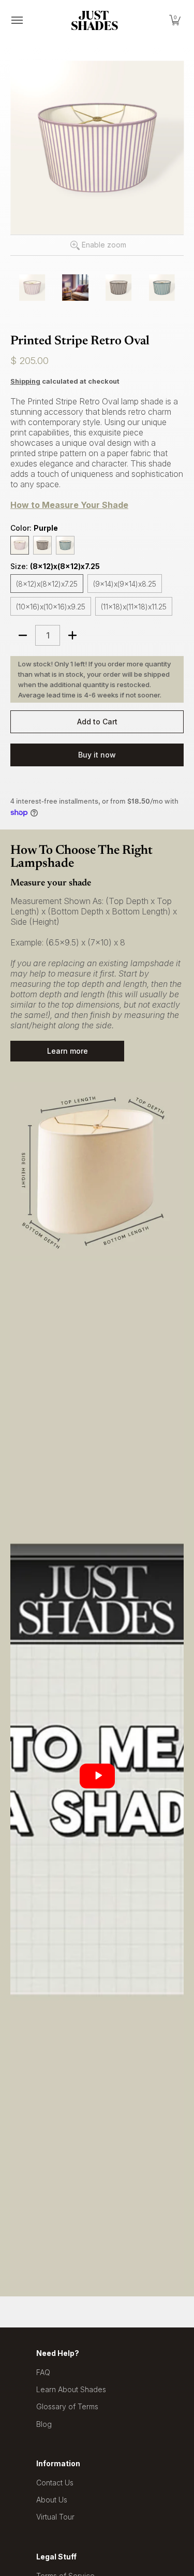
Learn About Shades (71, 2389)
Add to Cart (97, 722)
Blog (44, 2424)
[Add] (72, 635)
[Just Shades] (95, 20)
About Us (52, 2500)
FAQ (43, 2372)
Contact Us (55, 2483)
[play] (97, 1776)
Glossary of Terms (67, 2406)
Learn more (68, 1051)
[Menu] (17, 20)
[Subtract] (23, 635)
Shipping (25, 381)
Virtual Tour (55, 2517)
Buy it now (97, 755)
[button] (175, 20)
